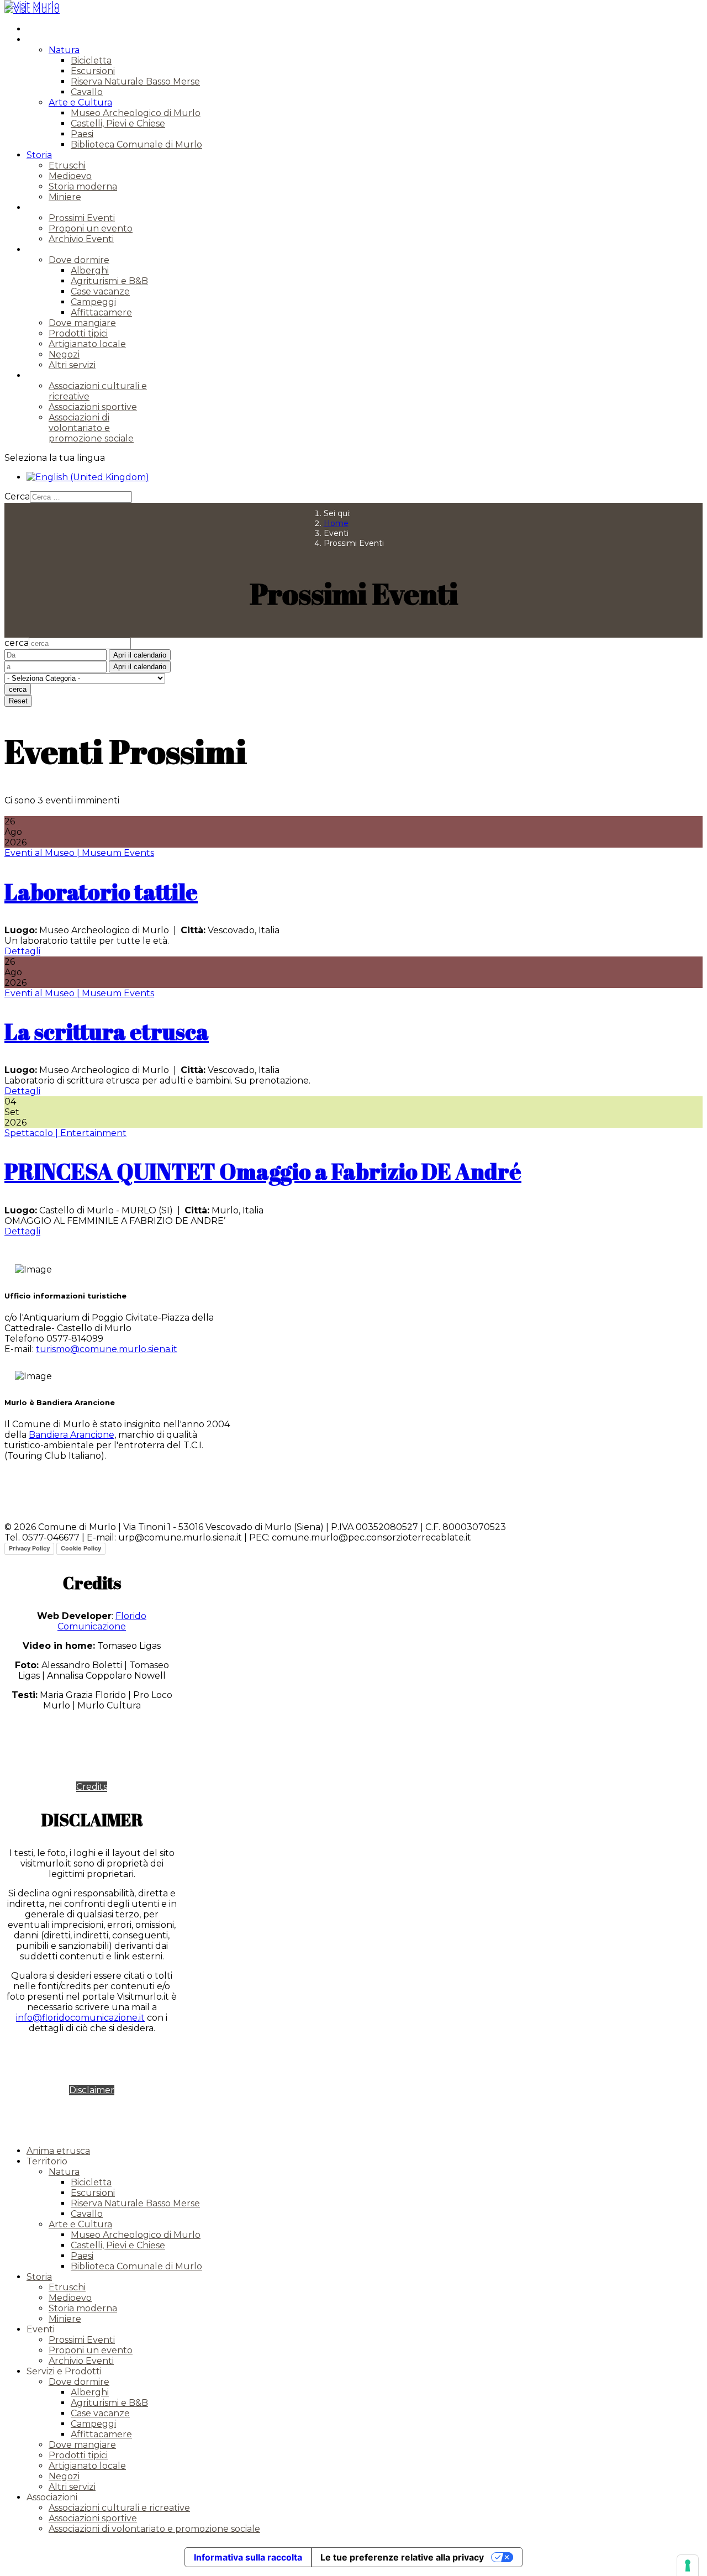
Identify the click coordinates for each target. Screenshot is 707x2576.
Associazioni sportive (93, 407)
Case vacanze (100, 291)
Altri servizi (72, 365)
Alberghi (90, 270)
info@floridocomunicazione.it (80, 2018)
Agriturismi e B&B (109, 281)
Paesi (82, 134)
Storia (39, 155)
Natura (64, 50)
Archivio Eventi (81, 239)
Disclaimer (92, 2090)
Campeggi (93, 302)
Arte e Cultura (80, 102)
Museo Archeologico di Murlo (136, 113)
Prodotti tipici (78, 333)
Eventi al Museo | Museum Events (79, 853)
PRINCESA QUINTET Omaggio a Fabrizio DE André (263, 1171)
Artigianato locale (87, 344)
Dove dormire (79, 260)
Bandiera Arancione (72, 1435)
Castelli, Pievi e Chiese (118, 123)
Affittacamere (101, 312)
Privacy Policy (29, 1548)
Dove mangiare (82, 323)
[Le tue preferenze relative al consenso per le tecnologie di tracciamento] (688, 2566)
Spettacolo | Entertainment (65, 1133)
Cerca (17, 496)
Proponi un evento (91, 228)
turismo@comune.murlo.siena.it (107, 1349)
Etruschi (67, 165)
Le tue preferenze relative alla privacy (402, 2557)
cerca (17, 643)
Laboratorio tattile (101, 892)
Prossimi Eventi (82, 218)
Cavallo (87, 92)
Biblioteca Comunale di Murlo (136, 144)
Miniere (65, 197)
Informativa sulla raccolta (248, 2557)
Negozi (64, 354)
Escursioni (93, 71)
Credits (92, 1787)
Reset (18, 701)
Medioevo (70, 176)
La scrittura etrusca (107, 1032)
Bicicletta (91, 61)
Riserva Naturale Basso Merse (135, 82)
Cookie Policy (81, 1548)
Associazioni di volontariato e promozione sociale (91, 428)
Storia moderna (83, 186)
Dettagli (22, 951)
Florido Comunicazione (102, 1621)
